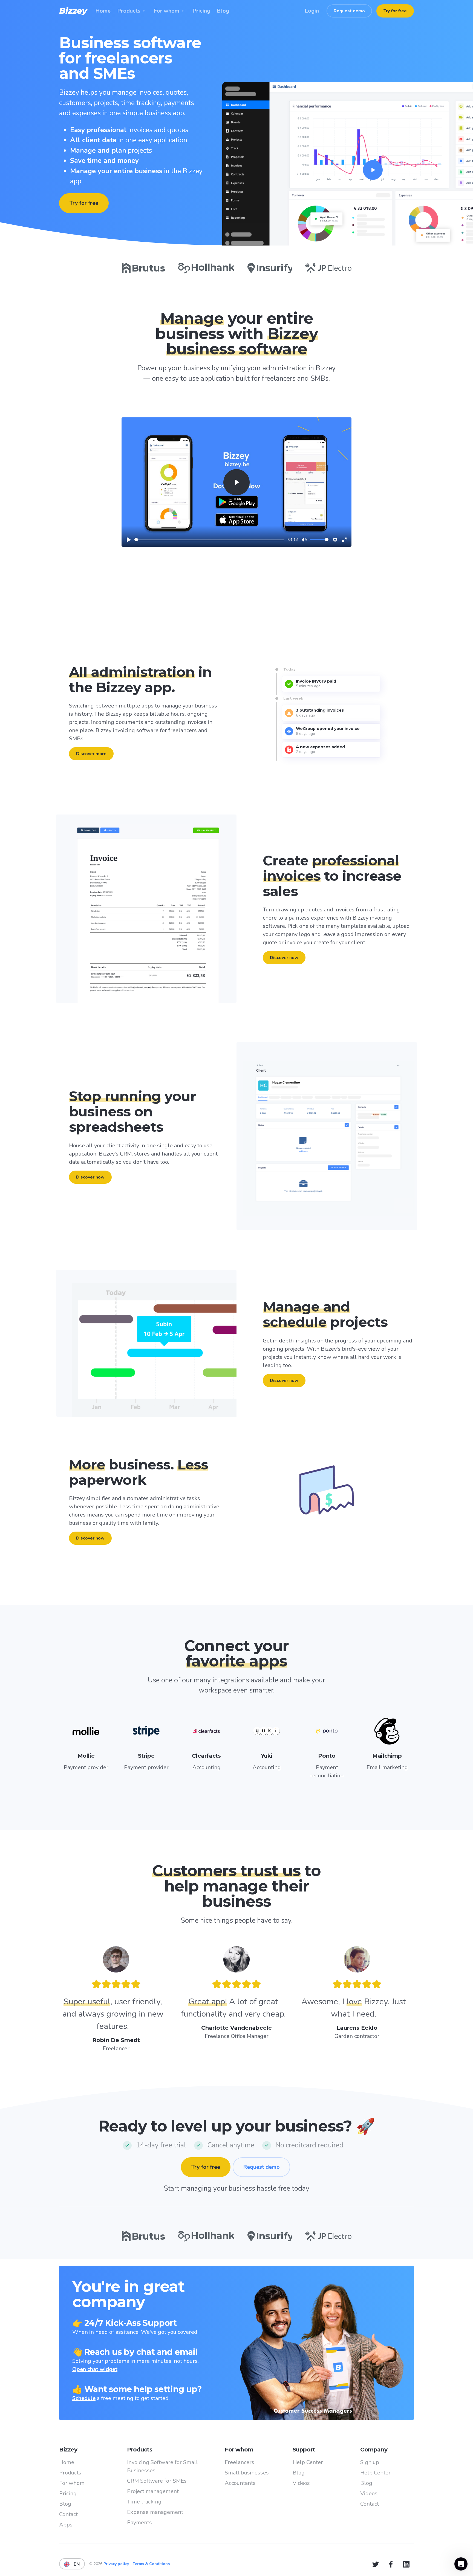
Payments (139, 2522)
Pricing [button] (201, 11)
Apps (66, 2525)
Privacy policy (117, 2564)
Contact (68, 2514)
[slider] (209, 540)
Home (67, 2462)
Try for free (395, 11)
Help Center (308, 2462)
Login (312, 11)
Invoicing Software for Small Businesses (162, 2466)
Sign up (370, 2462)
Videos (301, 2483)
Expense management (155, 2512)
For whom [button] (166, 11)
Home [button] (103, 11)
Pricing (68, 2493)
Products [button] (129, 11)
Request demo (349, 11)
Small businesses (247, 2473)
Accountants (240, 2483)
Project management (153, 2491)
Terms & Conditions (151, 2564)
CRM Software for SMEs (157, 2481)
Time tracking (144, 2502)
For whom (72, 2483)
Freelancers (240, 2462)
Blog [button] (223, 11)
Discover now (284, 958)
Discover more (91, 754)
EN (75, 2564)
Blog (65, 2504)
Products (70, 2473)
